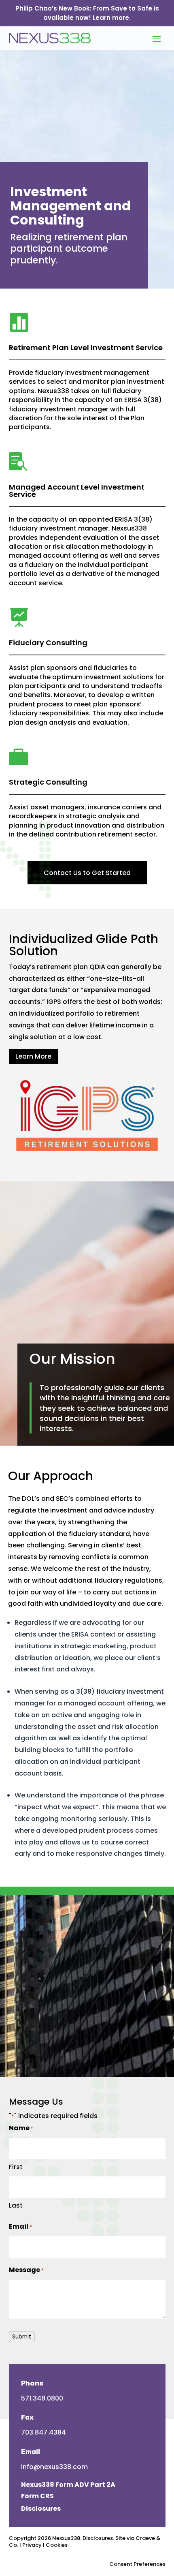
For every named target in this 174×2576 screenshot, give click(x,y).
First (16, 2167)
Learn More (33, 1056)
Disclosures (41, 2509)
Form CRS (37, 2496)
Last (16, 2205)
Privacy (32, 2545)
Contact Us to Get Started (87, 873)
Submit (22, 2337)
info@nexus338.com (54, 2467)
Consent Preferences (137, 2564)
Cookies (57, 2545)
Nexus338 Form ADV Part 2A (68, 2485)
